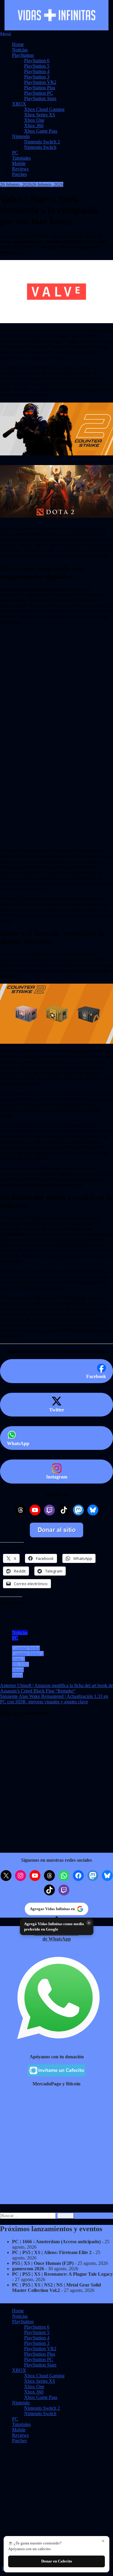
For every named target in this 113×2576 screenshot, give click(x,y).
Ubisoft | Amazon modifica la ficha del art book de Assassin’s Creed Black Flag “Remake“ (56, 1688)
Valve (17, 1675)
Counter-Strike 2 (28, 1654)
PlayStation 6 (37, 61)
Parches (19, 174)
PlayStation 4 (37, 71)
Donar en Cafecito (57, 2561)
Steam (18, 1670)
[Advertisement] (56, 672)
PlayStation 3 (37, 77)
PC (15, 153)
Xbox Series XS (40, 115)
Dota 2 (19, 1659)
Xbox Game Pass (41, 131)
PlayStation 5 (37, 66)
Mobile (19, 163)
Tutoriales (21, 158)
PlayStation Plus (40, 88)
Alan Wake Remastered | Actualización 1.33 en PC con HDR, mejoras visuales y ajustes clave (54, 1699)
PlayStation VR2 (40, 82)
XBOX (19, 104)
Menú (6, 34)
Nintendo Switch (40, 147)
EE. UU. (20, 1664)
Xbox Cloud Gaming (44, 109)
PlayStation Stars (40, 98)
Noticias (20, 50)
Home (18, 44)
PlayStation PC (39, 93)
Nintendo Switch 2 (42, 142)
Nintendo (21, 136)
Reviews (20, 169)
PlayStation (23, 55)
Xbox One (34, 120)
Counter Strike (26, 1648)
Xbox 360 (34, 126)
